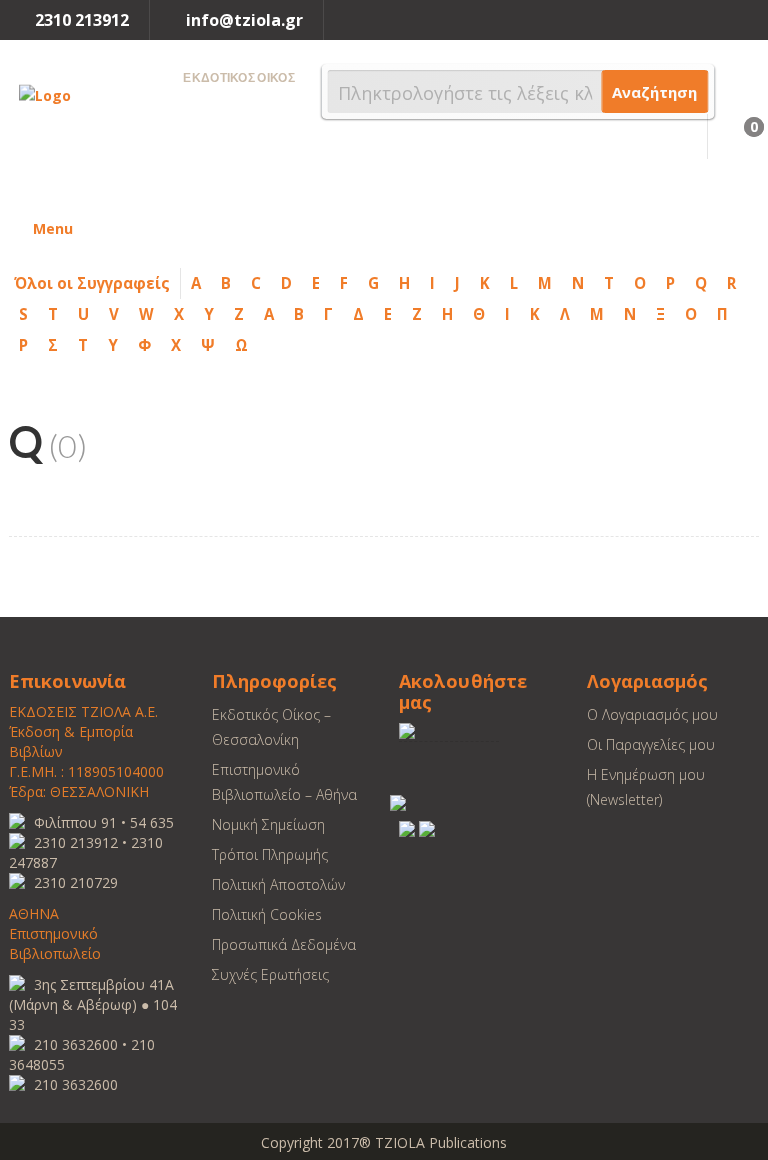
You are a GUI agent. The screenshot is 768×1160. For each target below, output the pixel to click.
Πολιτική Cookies (267, 914)
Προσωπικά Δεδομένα (284, 944)
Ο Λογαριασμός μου (652, 714)
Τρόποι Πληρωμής (270, 854)
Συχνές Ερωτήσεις (270, 974)
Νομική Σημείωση (268, 824)
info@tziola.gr (244, 20)
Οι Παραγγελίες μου (651, 744)
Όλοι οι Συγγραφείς (92, 283)
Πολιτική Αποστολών (278, 884)
